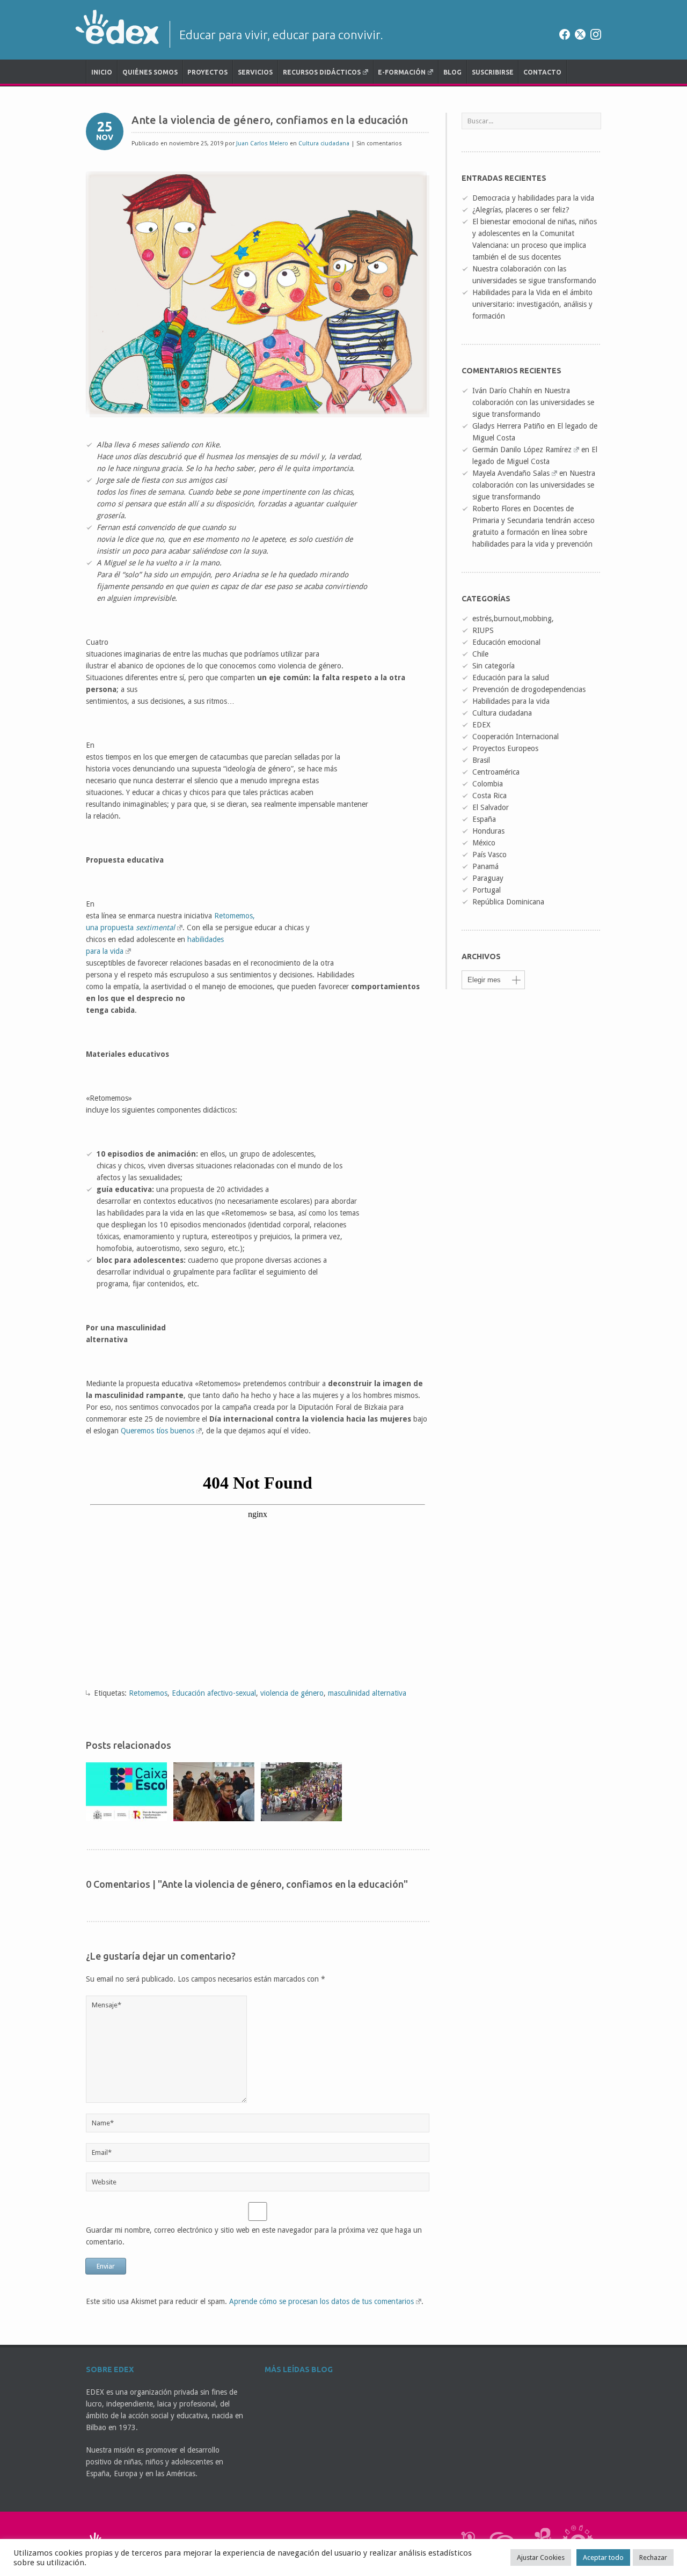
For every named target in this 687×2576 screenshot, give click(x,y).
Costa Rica (489, 796)
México (484, 843)
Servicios (255, 72)
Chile (480, 654)
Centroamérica (496, 772)
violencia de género (292, 1693)
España (484, 819)
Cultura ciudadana (324, 143)
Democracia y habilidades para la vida (533, 198)
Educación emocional (506, 642)
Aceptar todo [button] (603, 2557)
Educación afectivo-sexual (214, 1693)
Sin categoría (494, 666)
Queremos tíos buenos (158, 1431)
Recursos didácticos (322, 72)
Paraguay (488, 878)
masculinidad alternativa (367, 1693)
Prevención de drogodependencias (529, 689)
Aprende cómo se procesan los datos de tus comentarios (321, 2301)
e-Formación (402, 72)
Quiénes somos (150, 72)
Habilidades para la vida (511, 701)
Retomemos (148, 1693)
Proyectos (207, 72)
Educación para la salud (511, 678)
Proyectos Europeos (505, 748)
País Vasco (489, 855)
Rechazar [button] (653, 2557)
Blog (452, 72)
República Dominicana (508, 902)
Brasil (481, 760)
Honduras (488, 831)
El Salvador (491, 807)
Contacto (542, 72)
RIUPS (483, 630)
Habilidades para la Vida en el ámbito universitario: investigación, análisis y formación (532, 304)
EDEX (481, 725)
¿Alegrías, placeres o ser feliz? (521, 210)
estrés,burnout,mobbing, (513, 619)
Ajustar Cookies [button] (541, 2557)
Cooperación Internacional (516, 737)
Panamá (485, 866)
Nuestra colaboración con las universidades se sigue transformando (533, 402)
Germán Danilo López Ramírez (522, 450)
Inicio (102, 72)
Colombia (488, 784)
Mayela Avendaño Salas (511, 473)
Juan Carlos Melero (262, 143)
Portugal (487, 890)
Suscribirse (493, 72)
